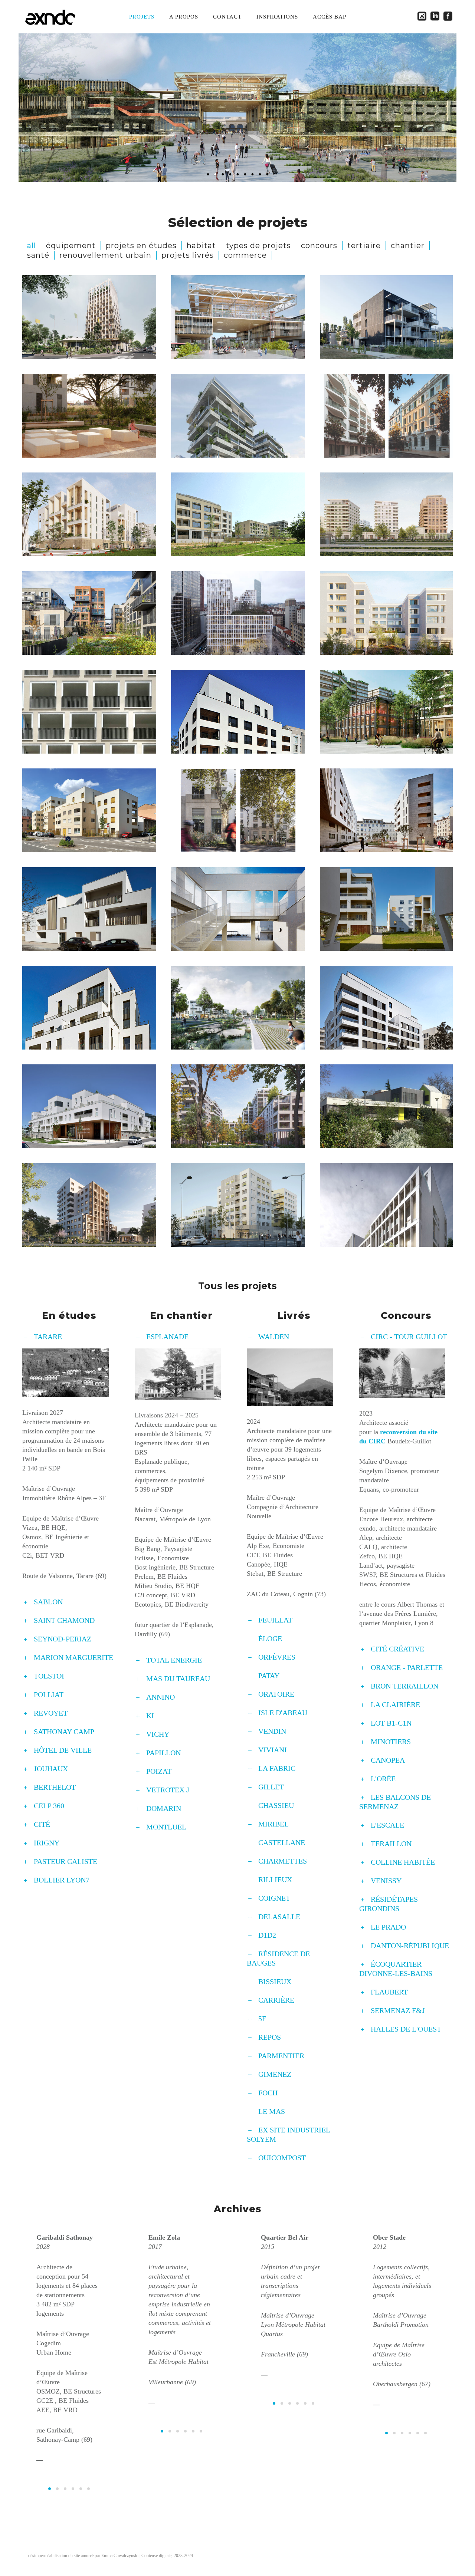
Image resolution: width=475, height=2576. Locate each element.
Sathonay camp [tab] (64, 1732)
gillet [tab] (271, 1787)
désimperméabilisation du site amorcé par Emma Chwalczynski (83, 2556)
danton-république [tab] (410, 1946)
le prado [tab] (388, 1927)
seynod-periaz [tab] (63, 1639)
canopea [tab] (388, 1760)
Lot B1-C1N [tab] (391, 1723)
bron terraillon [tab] (404, 1686)
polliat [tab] (49, 1694)
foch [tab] (268, 2093)
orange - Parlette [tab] (407, 1667)
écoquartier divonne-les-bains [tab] (396, 1969)
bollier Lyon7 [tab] (62, 1880)
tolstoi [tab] (49, 1676)
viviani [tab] (273, 1750)
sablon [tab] (48, 1602)
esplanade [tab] (167, 1337)
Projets (142, 17)
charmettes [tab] (283, 1861)
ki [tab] (150, 1716)
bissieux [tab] (275, 1982)
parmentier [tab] (281, 2056)
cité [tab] (42, 1824)
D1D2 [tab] (267, 1935)
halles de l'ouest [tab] (406, 2029)
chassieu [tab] (276, 1805)
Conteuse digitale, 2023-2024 (167, 2556)
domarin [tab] (164, 1808)
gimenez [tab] (275, 2074)
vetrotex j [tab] (168, 1790)
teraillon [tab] (391, 1844)
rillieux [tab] (275, 1880)
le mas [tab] (272, 2111)
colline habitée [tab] (403, 1862)
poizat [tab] (159, 1771)
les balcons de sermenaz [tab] (395, 1802)
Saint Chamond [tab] (64, 1620)
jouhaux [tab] (51, 1769)
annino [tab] (160, 1697)
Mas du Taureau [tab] (178, 1679)
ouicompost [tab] (282, 2158)
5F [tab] (262, 2019)
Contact (227, 17)
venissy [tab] (386, 1881)
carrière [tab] (276, 2000)
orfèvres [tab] (277, 1657)
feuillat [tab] (275, 1620)
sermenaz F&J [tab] (398, 2010)
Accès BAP (330, 17)
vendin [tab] (272, 1731)
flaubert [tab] (389, 1992)
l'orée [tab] (383, 1779)
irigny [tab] (47, 1843)
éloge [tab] (270, 1638)
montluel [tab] (166, 1827)
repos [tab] (270, 2037)
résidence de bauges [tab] (278, 1958)
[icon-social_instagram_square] (424, 17)
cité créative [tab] (397, 1649)
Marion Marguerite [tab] (73, 1657)
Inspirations (277, 17)
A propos (184, 17)
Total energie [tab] (174, 1660)
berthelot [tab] (55, 1787)
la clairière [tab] (395, 1704)
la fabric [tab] (277, 1768)
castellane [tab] (282, 1842)
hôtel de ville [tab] (63, 1750)
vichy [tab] (158, 1734)
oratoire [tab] (276, 1694)
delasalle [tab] (279, 1917)
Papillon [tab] (163, 1753)
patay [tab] (269, 1676)
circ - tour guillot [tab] (409, 1337)
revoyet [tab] (51, 1713)
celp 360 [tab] (49, 1806)
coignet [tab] (274, 1898)
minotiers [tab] (391, 1742)
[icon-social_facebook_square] (448, 17)
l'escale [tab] (387, 1825)
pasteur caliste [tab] (65, 1861)
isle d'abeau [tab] (283, 1713)
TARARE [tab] (48, 1337)
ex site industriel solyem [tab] (288, 2134)
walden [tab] (274, 1337)
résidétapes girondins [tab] (389, 1904)
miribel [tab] (273, 1824)
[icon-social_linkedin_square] (437, 17)
